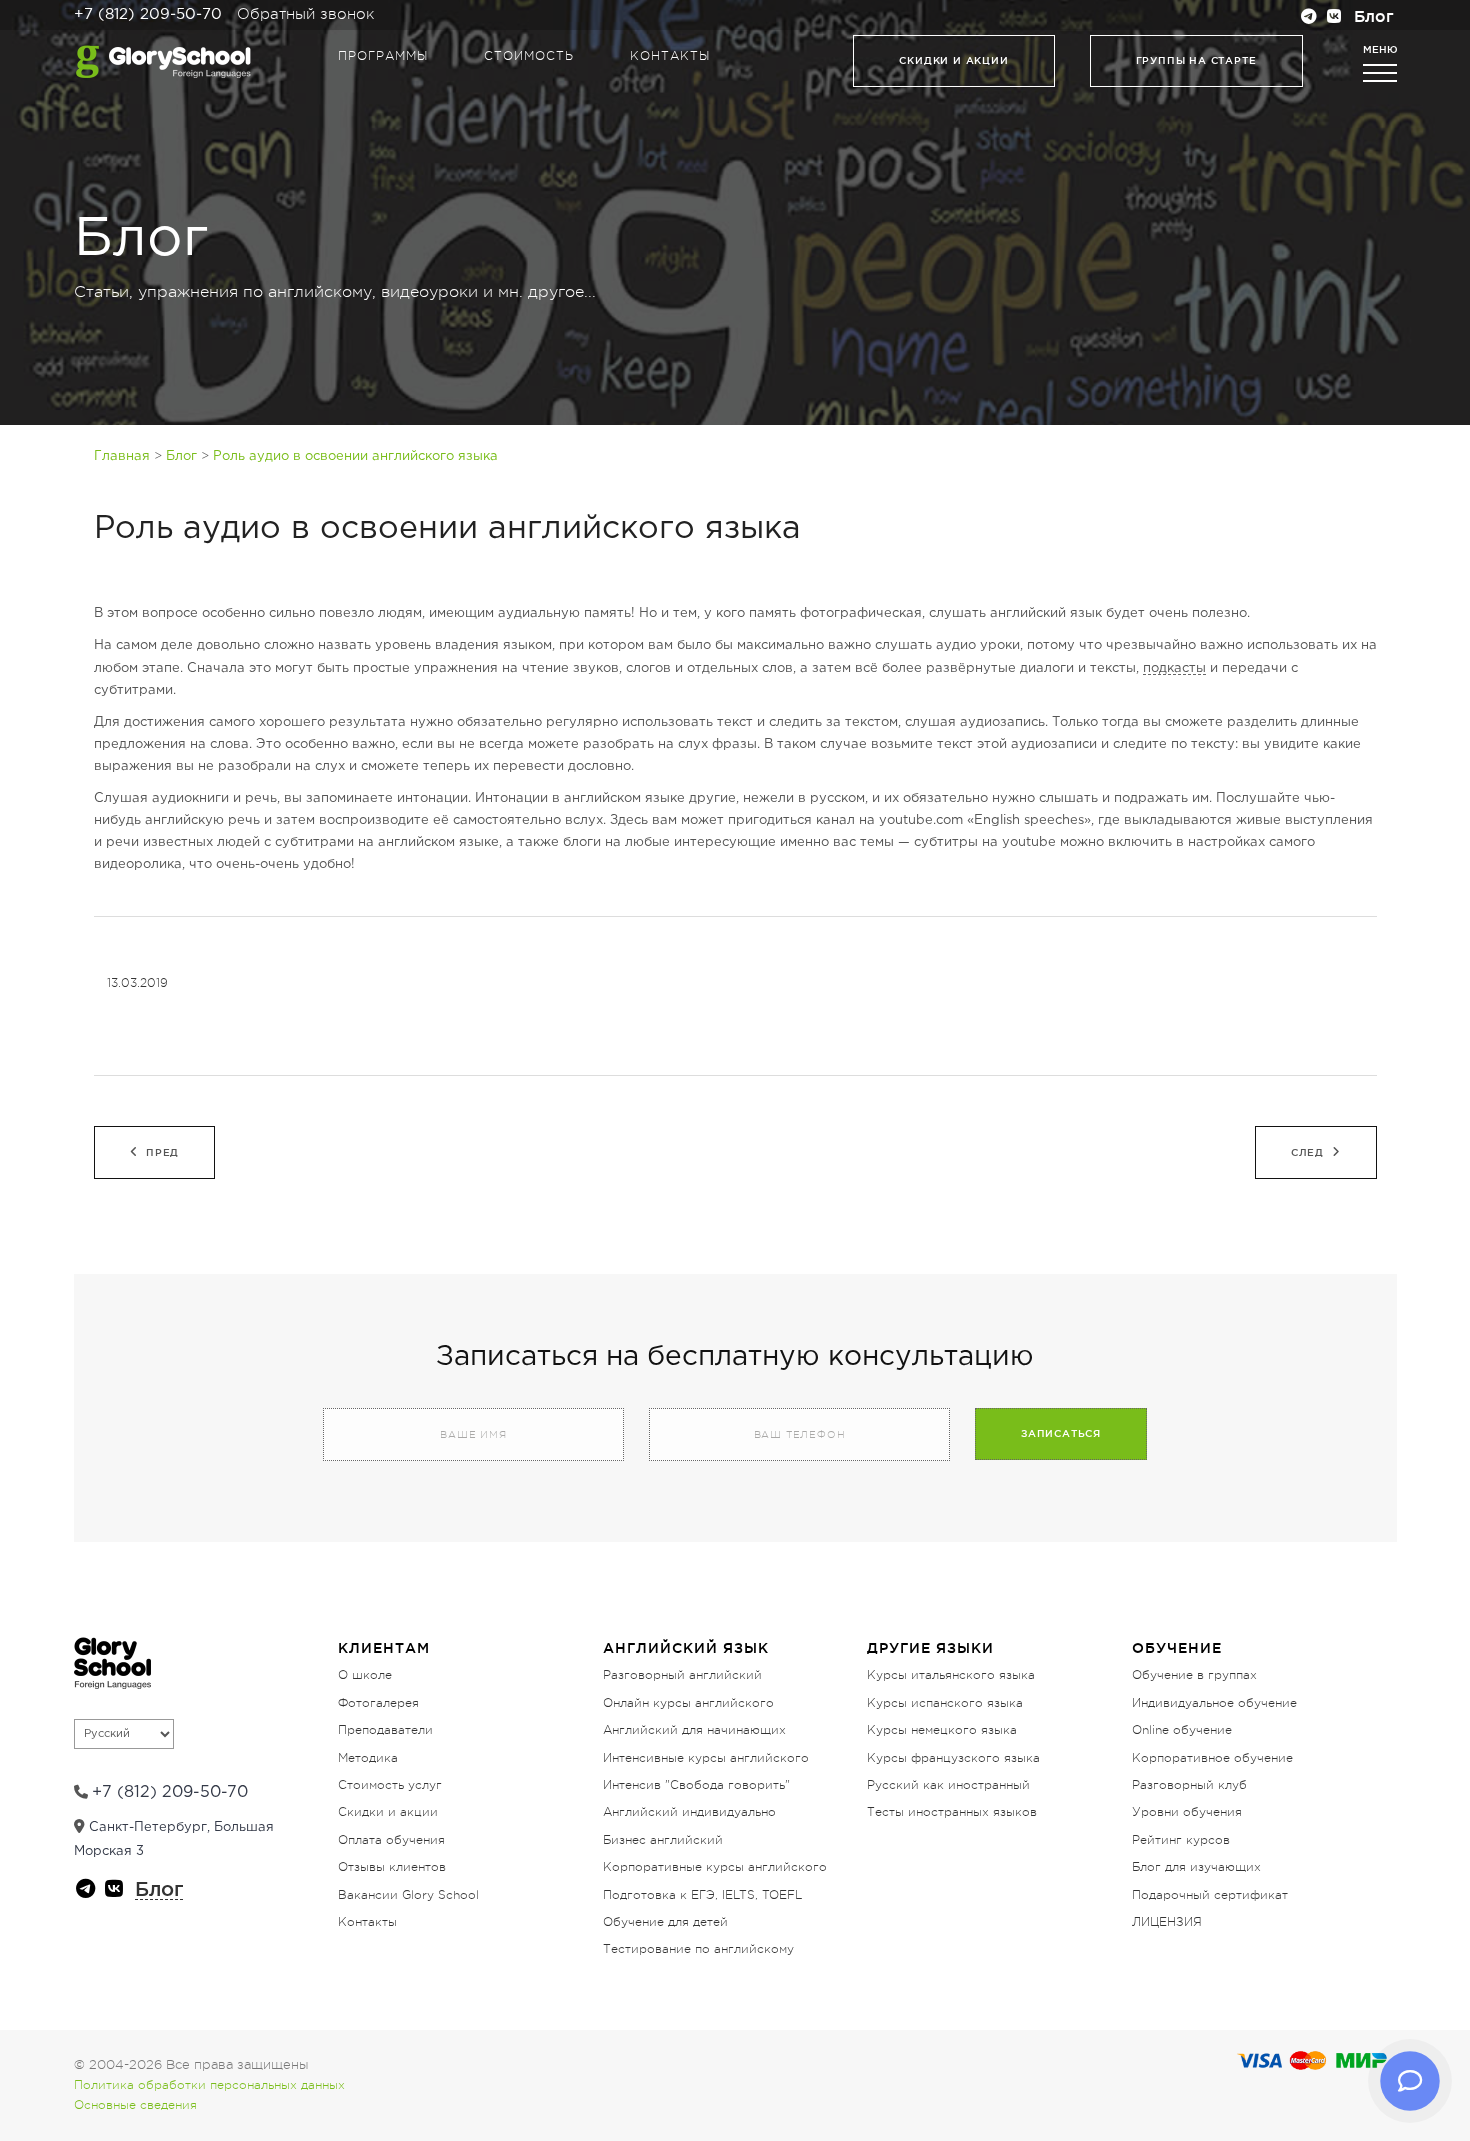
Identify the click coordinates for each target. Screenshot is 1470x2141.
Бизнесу (634, 444)
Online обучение (1182, 1730)
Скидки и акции (953, 60)
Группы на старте (1196, 60)
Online (836, 444)
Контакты (670, 56)
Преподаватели (449, 444)
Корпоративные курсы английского (715, 1867)
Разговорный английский (682, 1675)
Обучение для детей (665, 1922)
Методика (368, 1758)
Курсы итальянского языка (951, 1675)
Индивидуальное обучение (1214, 1703)
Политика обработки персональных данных (209, 2085)
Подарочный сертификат (1210, 1895)
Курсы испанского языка (945, 1703)
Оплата (1241, 444)
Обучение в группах (1194, 1675)
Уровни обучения (1187, 1812)
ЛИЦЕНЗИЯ (1167, 1922)
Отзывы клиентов (392, 1867)
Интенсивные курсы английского (706, 1758)
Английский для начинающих (694, 1730)
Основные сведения (135, 2105)
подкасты (1174, 668)
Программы (383, 56)
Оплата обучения (391, 1840)
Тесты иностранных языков (952, 1812)
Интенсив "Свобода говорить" (696, 1785)
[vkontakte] (1335, 18)
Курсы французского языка (953, 1758)
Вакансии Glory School (408, 1895)
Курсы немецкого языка (942, 1730)
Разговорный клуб (1189, 1785)
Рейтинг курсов (1181, 1840)
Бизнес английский (663, 1840)
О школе (365, 1675)
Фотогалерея (378, 1703)
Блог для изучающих (1196, 1867)
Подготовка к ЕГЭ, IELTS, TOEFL (702, 1895)
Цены (1039, 444)
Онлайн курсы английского (688, 1703)
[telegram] (1308, 18)
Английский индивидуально (689, 1812)
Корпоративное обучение (1212, 1758)
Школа (229, 444)
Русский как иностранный (948, 1785)
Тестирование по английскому (698, 1949)
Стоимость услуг (390, 1785)
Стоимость (529, 56)
